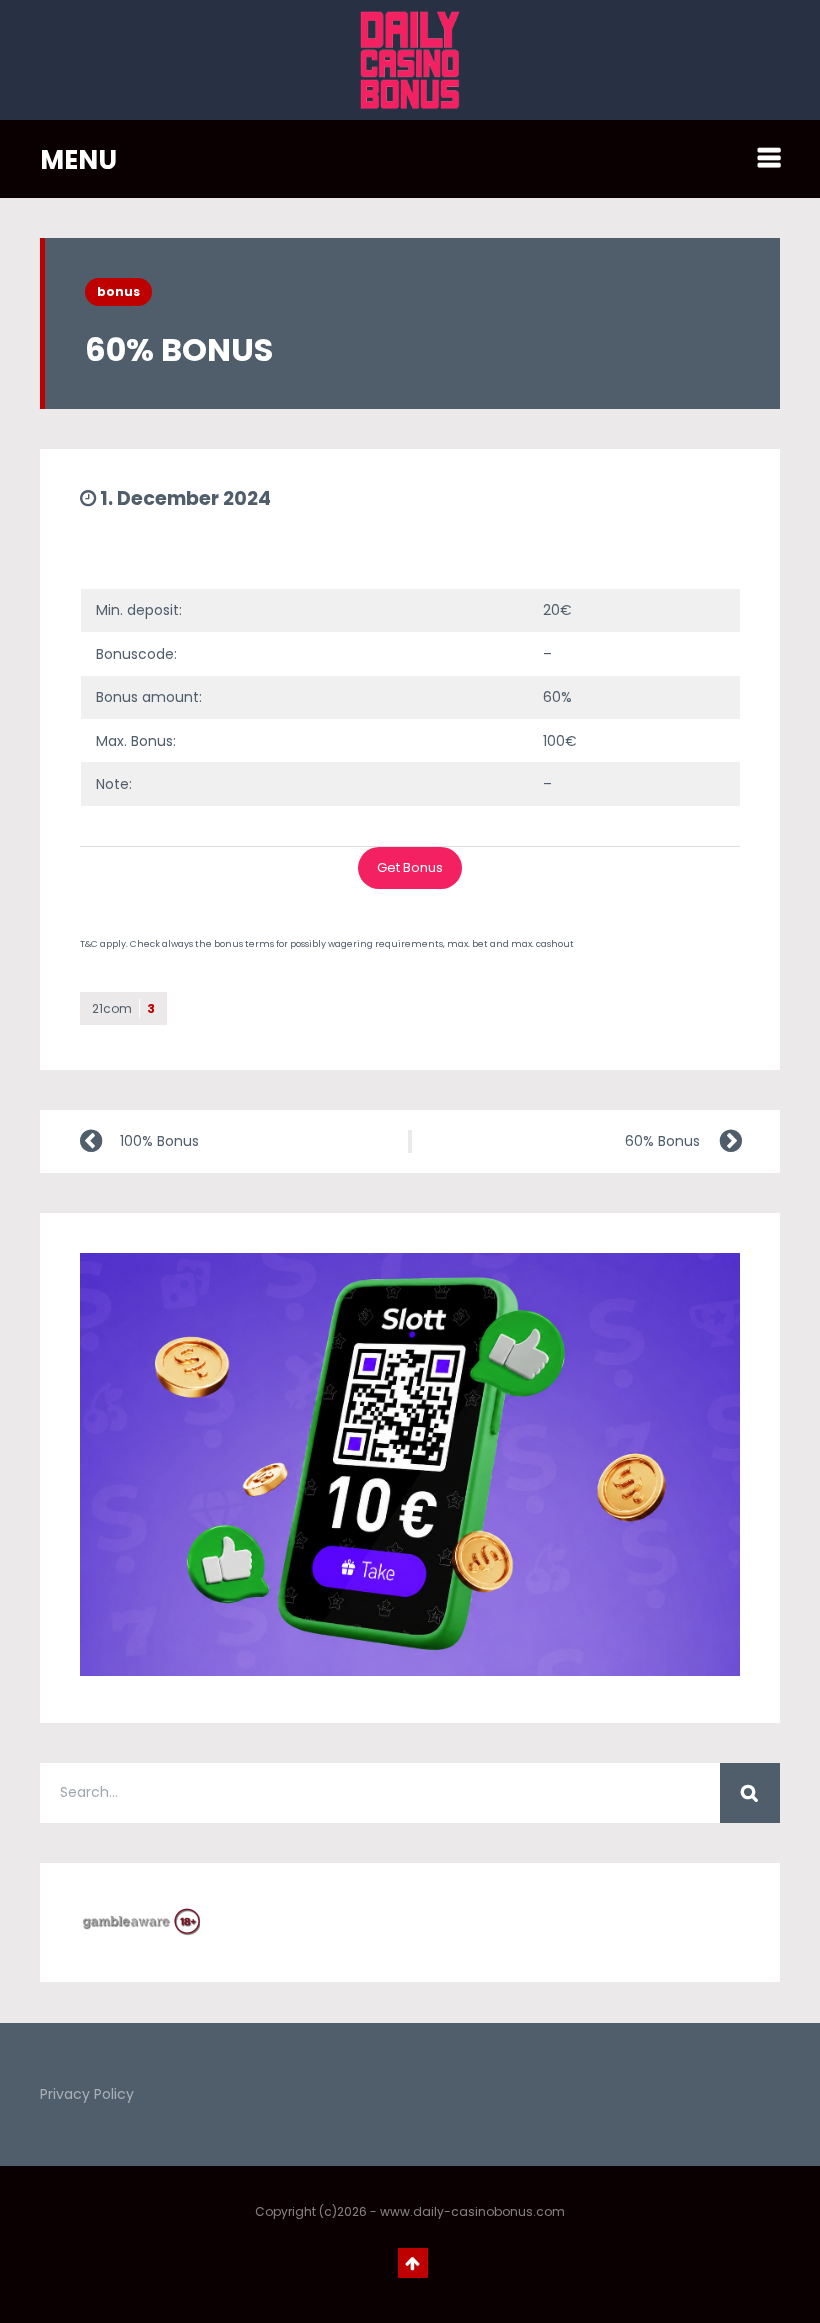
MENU (78, 160)
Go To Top (413, 2263)
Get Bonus (410, 867)
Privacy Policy (87, 2094)
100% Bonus (159, 1141)
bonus (118, 291)
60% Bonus (662, 1141)
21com (123, 1008)
